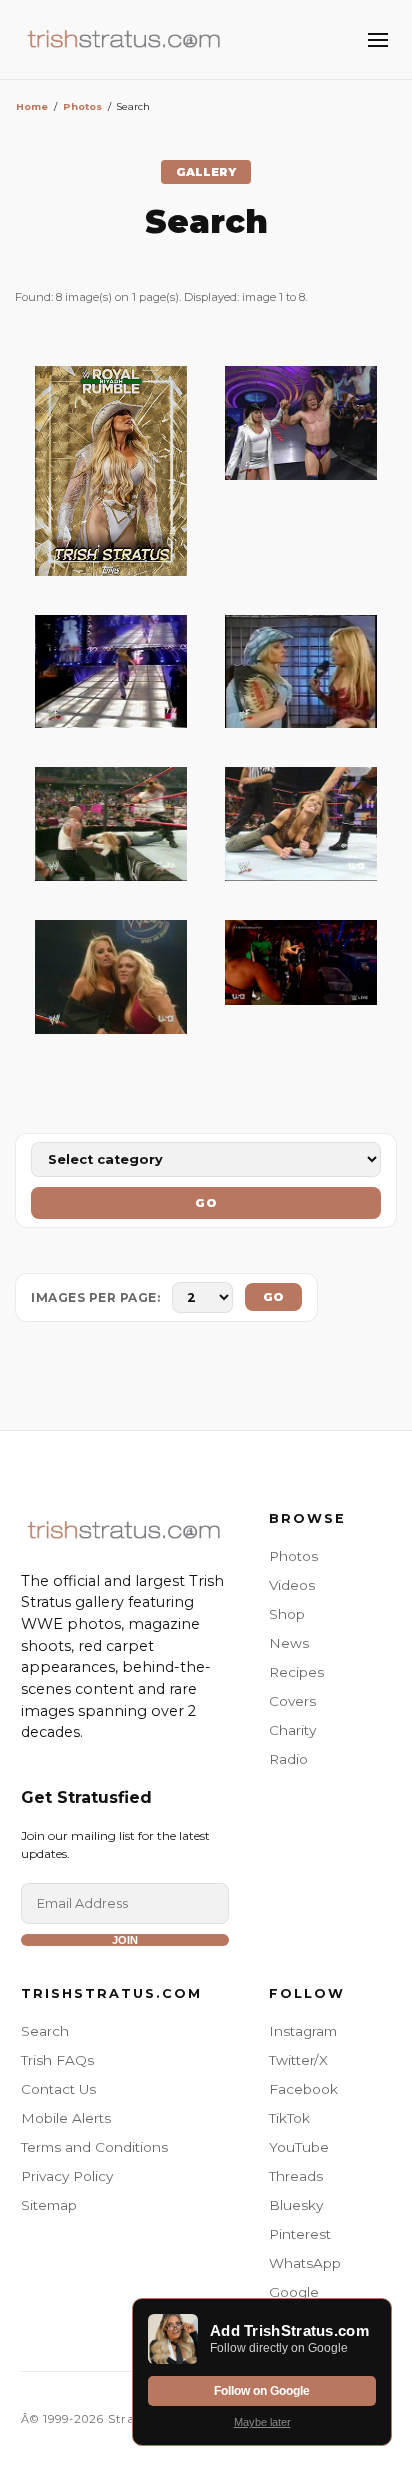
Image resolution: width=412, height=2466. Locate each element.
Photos (82, 106)
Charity (292, 1730)
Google (294, 2292)
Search (45, 2031)
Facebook (303, 2089)
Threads (296, 2176)
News (289, 1643)
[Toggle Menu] (378, 40)
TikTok (289, 2118)
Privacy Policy (67, 2176)
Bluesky (296, 2205)
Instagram (303, 2031)
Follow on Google (262, 2391)
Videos (292, 1585)
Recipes (296, 1672)
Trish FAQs (57, 2060)
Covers (292, 1701)
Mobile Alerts (66, 2118)
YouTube (299, 2147)
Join (125, 1940)
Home (32, 106)
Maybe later (262, 2422)
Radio (288, 1759)
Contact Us (58, 2089)
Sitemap (49, 2205)
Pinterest (300, 2234)
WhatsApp (305, 2263)
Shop (287, 1614)
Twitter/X (298, 2060)
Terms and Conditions (94, 2147)
